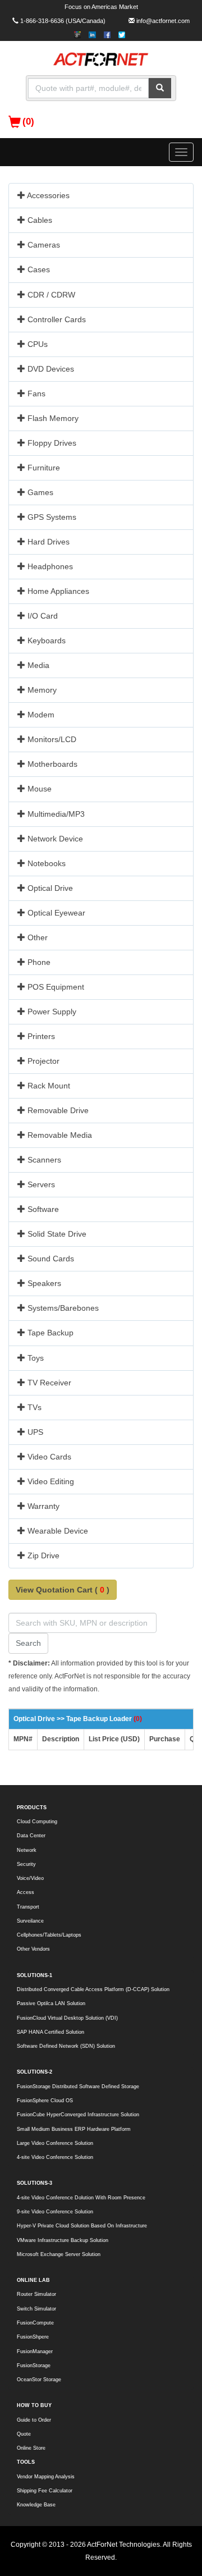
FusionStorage (34, 2365)
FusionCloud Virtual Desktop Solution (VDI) (67, 2018)
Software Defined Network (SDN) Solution (66, 2046)
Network (27, 1850)
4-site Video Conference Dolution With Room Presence (81, 2198)
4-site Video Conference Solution (55, 2157)
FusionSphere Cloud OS (45, 2101)
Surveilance (30, 1921)
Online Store (31, 2448)
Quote (24, 2434)
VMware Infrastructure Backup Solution (63, 2240)
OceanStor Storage (39, 2380)
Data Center (31, 1836)
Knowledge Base (36, 2505)
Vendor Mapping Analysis (46, 2477)
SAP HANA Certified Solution (50, 2032)
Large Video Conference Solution (55, 2143)
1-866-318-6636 (42, 21)
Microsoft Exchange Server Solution (59, 2254)
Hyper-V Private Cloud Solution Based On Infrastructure (82, 2226)
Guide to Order (34, 2420)
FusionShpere (33, 2337)
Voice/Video (30, 1878)
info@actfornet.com (163, 21)
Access (26, 1892)
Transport (28, 1907)
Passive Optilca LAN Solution (51, 2003)
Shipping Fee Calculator (45, 2491)
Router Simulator (36, 2294)
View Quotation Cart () (63, 1590)
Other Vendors (33, 1949)
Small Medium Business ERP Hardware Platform (74, 2129)
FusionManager (35, 2351)
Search (28, 1643)
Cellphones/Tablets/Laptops (49, 1935)
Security (26, 1864)
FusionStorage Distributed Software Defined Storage (78, 2087)
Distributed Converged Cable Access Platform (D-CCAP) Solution (93, 1989)
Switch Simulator (36, 2309)
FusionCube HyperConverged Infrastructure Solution (78, 2115)
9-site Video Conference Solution (55, 2212)
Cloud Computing (37, 1822)
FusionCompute (35, 2323)
